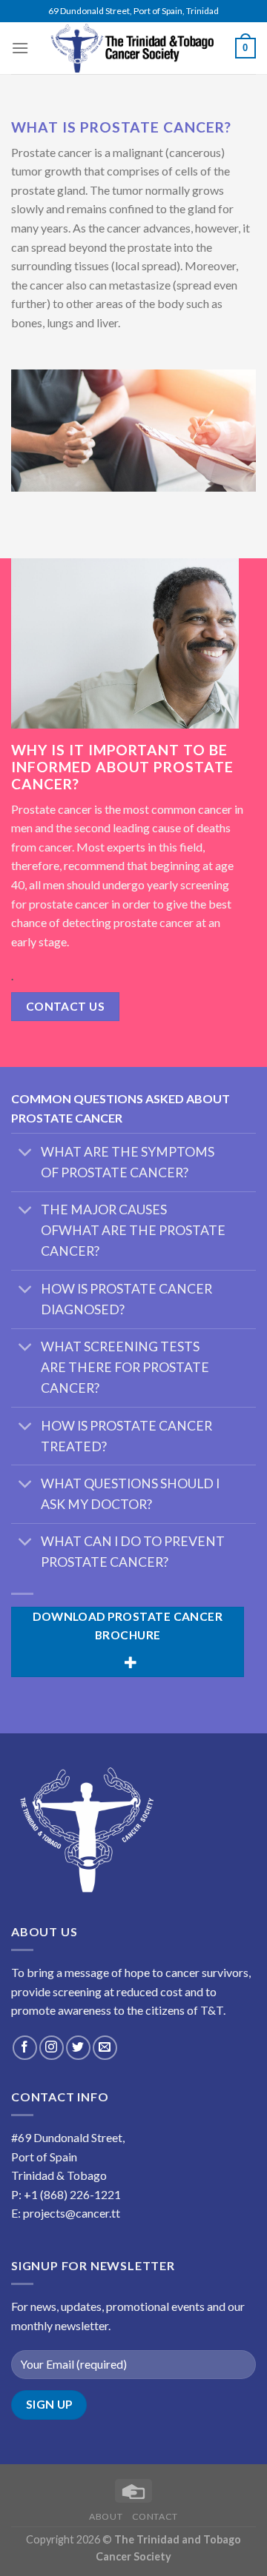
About (106, 2516)
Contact (155, 2516)
